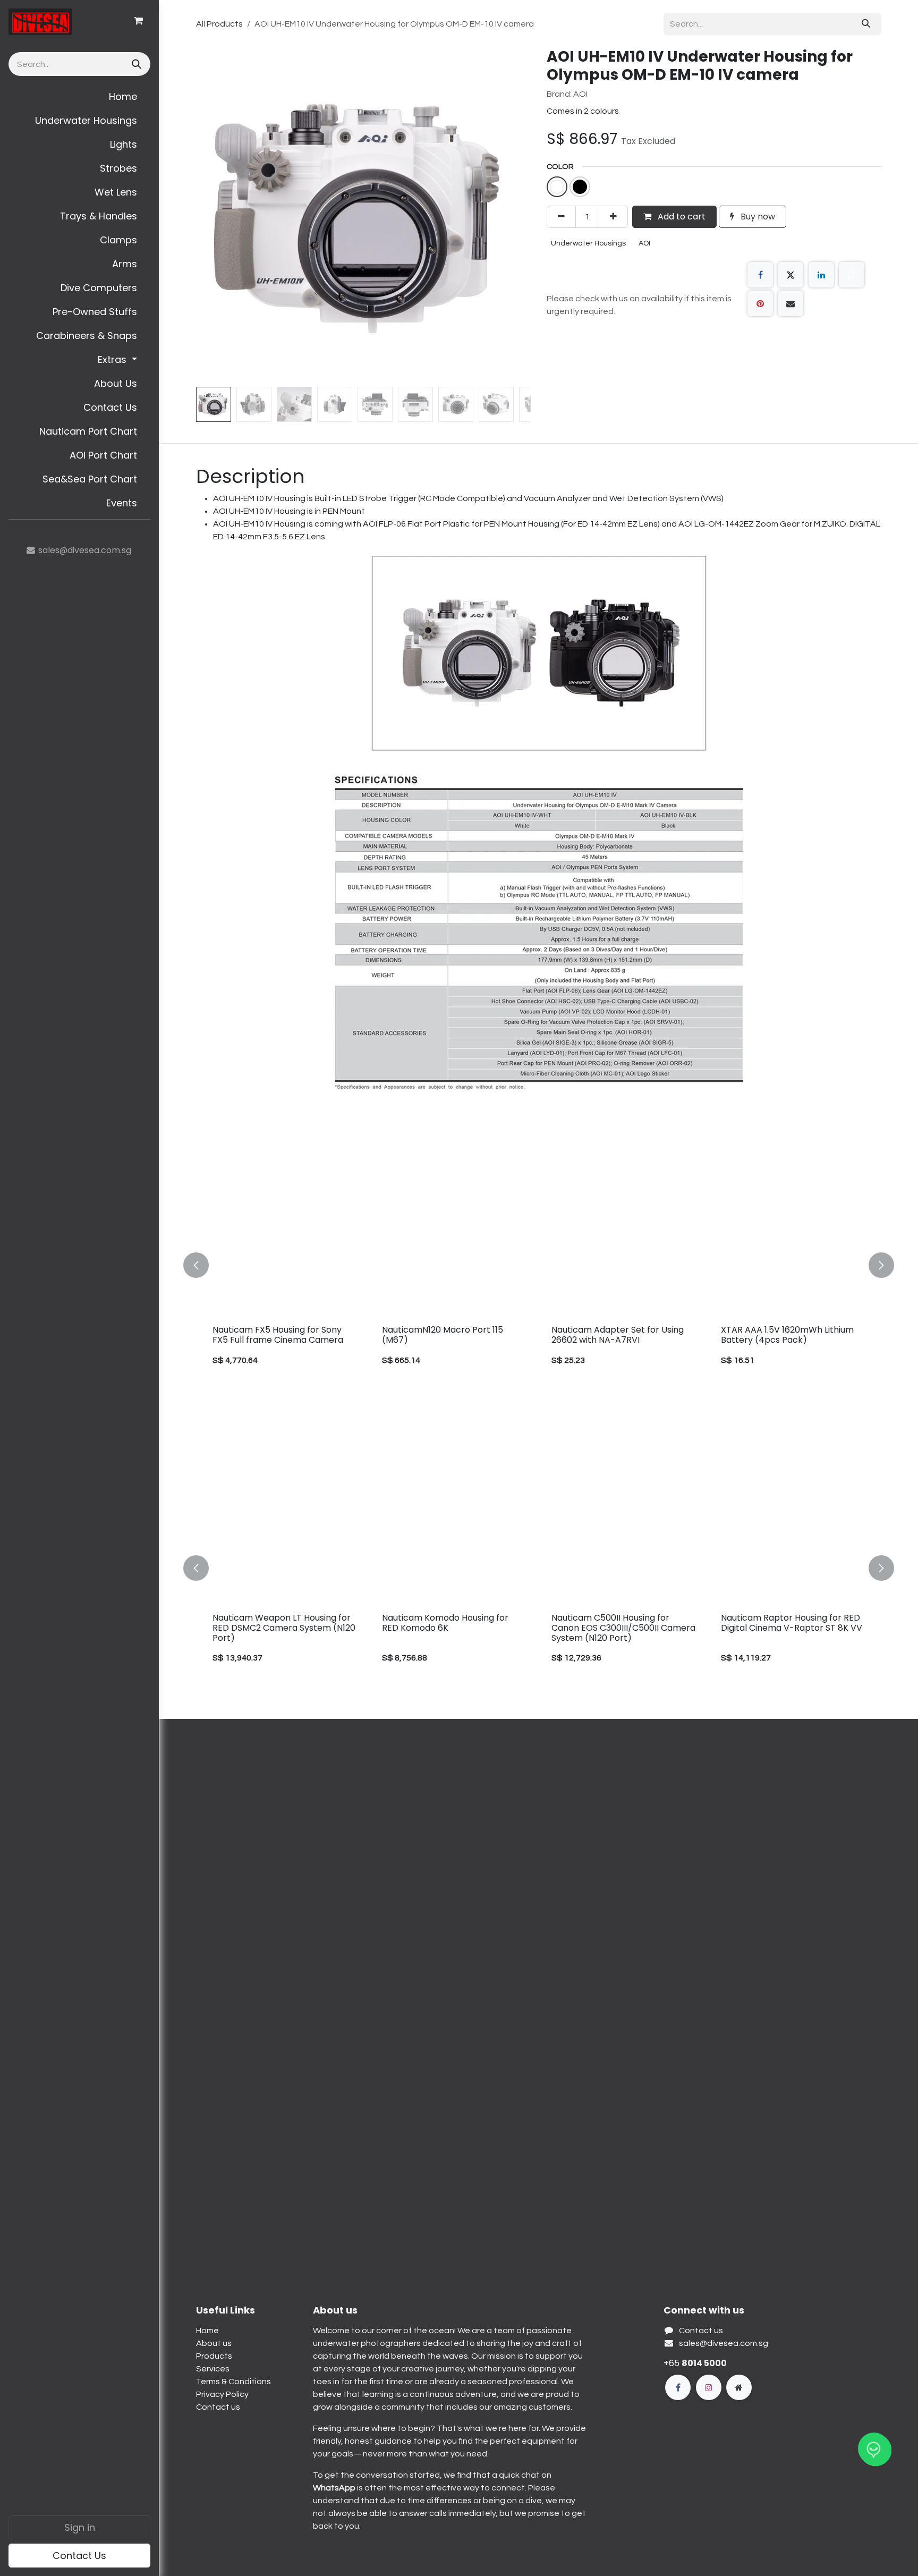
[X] (790, 275)
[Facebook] (760, 275)
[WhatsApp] (852, 275)
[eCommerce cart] (138, 21)
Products (214, 2356)
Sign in (80, 2527)
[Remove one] (561, 217)
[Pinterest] (760, 303)
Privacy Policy (222, 2394)
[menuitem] (79, 96)
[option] (539, 1265)
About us (214, 2343)
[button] (213, 215)
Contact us (218, 2407)
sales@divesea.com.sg (724, 2343)
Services (213, 2369)
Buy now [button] (757, 217)
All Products (219, 24)
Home (207, 2331)
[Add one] (613, 217)
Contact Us (79, 2556)
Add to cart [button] (681, 217)
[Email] (790, 303)
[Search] (135, 64)
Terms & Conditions (233, 2382)
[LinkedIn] (821, 275)
